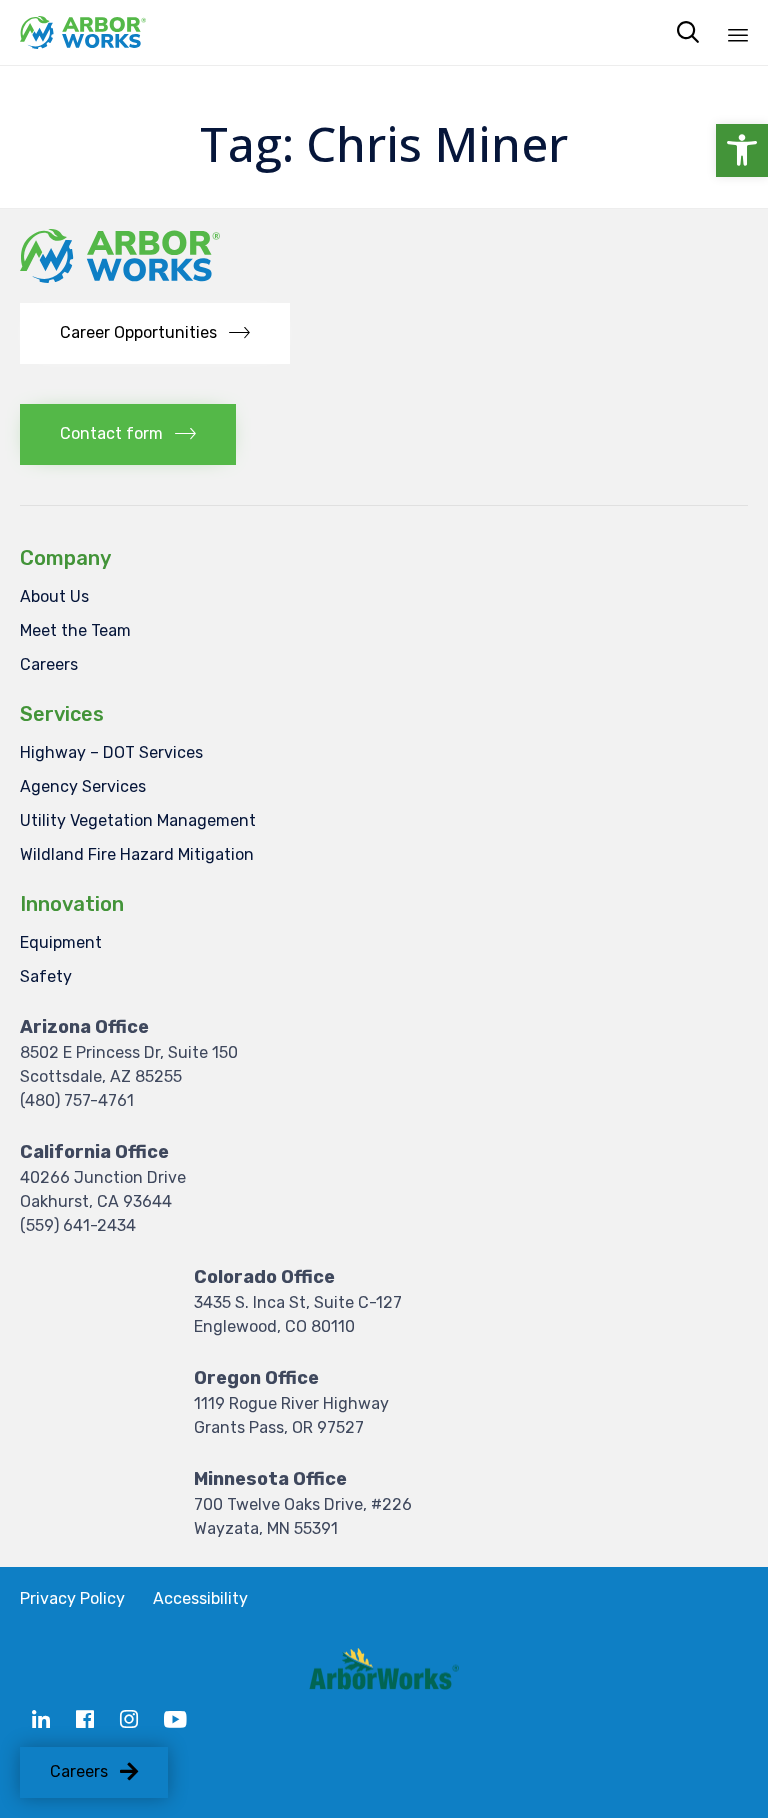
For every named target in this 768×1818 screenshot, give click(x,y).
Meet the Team (75, 630)
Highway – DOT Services (111, 752)
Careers (49, 664)
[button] (742, 150)
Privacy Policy (72, 1598)
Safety (46, 976)
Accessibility (200, 1598)
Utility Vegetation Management (138, 820)
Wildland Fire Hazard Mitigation (137, 854)
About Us (54, 596)
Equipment (61, 942)
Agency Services (83, 786)
